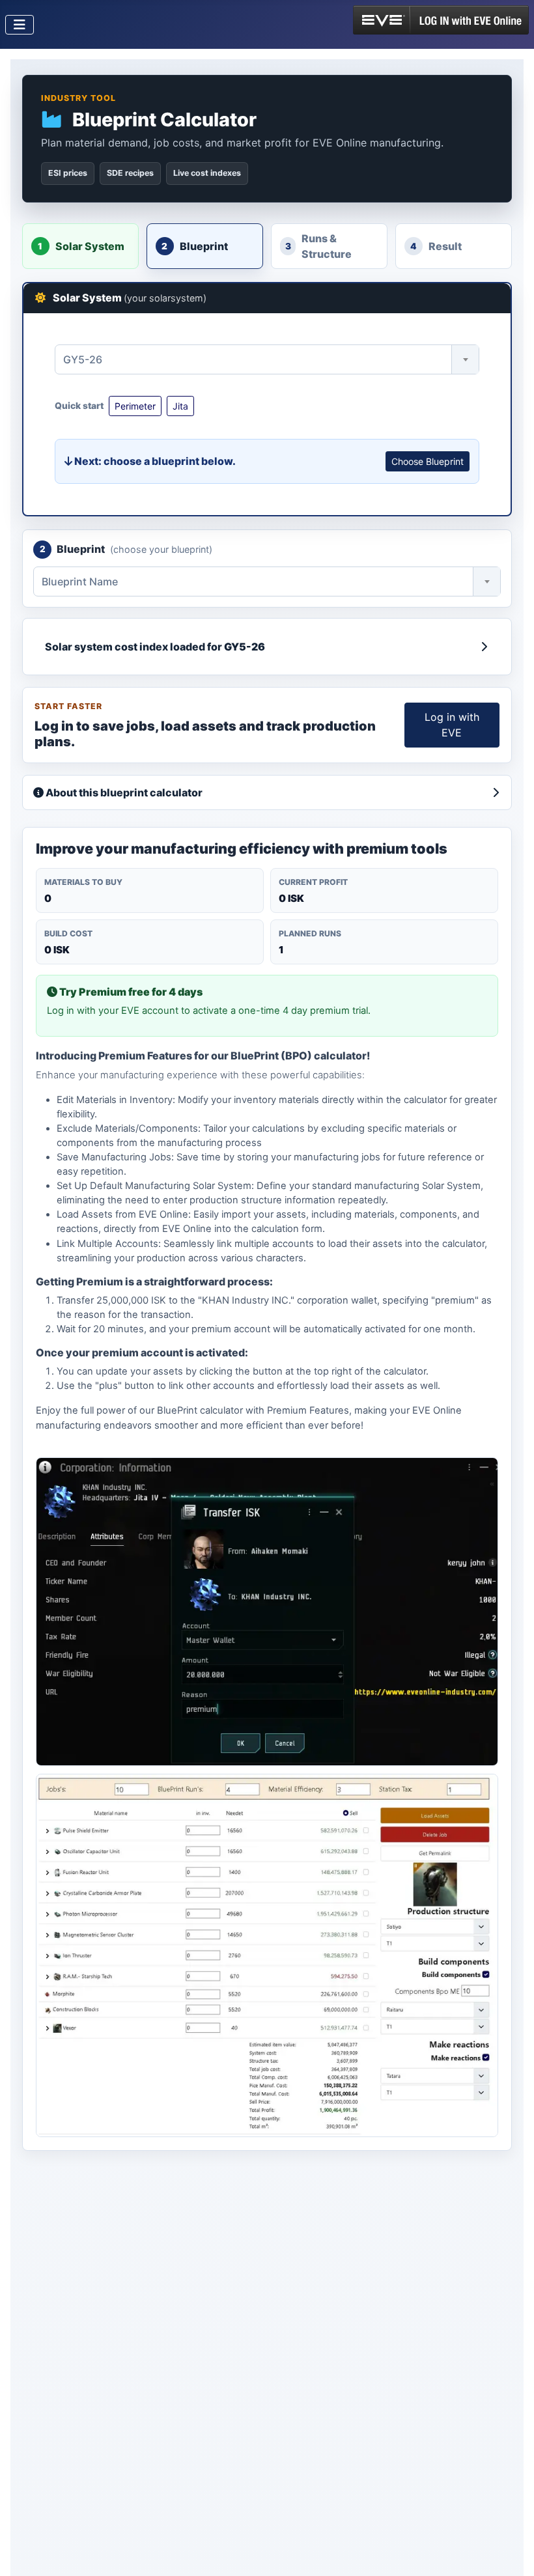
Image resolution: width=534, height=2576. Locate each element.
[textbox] (267, 359)
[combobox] (267, 359)
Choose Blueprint (428, 461)
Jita (180, 406)
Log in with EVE (452, 725)
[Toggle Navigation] (20, 25)
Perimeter (135, 406)
